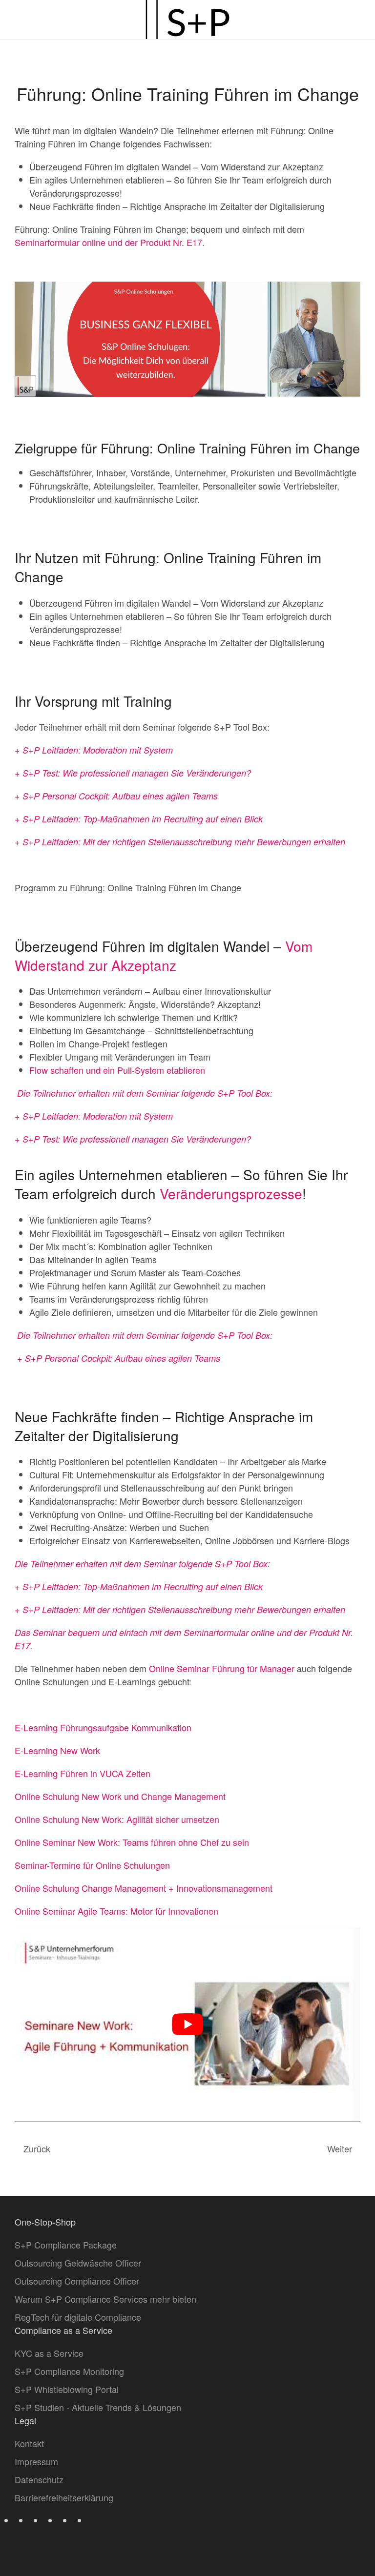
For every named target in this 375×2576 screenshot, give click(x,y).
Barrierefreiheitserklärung (64, 2497)
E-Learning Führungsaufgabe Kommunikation (103, 1727)
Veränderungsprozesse (231, 1193)
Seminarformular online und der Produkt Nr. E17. (110, 242)
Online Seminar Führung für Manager (222, 1668)
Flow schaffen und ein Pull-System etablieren (117, 1070)
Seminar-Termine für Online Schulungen (92, 1865)
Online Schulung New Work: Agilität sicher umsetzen (117, 1819)
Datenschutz (39, 2479)
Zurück (37, 2148)
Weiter (340, 2148)
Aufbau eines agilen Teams (165, 796)
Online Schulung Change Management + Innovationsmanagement (144, 1888)
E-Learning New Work (57, 1750)
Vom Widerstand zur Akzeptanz (164, 955)
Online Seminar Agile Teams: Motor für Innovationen (116, 1911)
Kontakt (29, 2443)
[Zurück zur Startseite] (187, 20)
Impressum (36, 2461)
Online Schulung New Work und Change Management (120, 1796)
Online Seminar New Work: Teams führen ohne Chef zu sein (132, 1842)
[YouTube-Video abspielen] (187, 2024)
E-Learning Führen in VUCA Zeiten (83, 1773)
